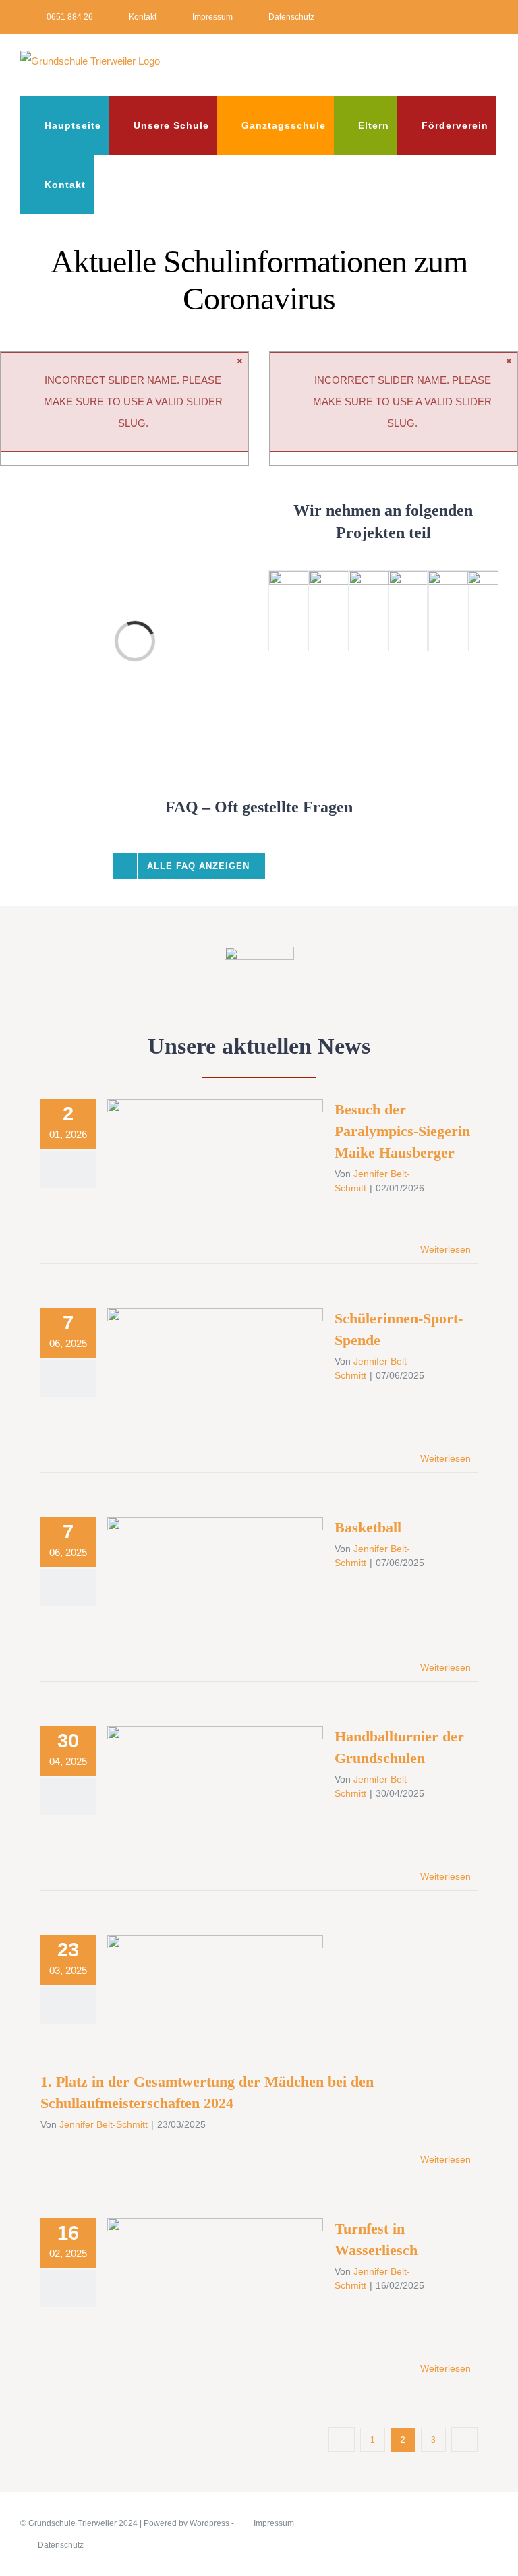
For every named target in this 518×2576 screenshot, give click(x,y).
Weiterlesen (445, 1249)
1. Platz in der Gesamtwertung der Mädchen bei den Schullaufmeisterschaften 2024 (196, 1974)
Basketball (196, 1572)
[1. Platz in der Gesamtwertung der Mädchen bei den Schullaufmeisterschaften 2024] (215, 2003)
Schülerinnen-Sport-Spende (196, 1364)
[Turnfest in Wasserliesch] (215, 2286)
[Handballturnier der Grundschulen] (215, 1794)
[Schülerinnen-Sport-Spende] (215, 1376)
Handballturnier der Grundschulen (196, 1781)
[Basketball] (215, 1585)
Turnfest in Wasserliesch (196, 2274)
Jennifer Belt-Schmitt (104, 2124)
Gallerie (235, 1146)
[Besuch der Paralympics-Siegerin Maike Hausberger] (215, 1167)
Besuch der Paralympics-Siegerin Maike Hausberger (196, 1146)
